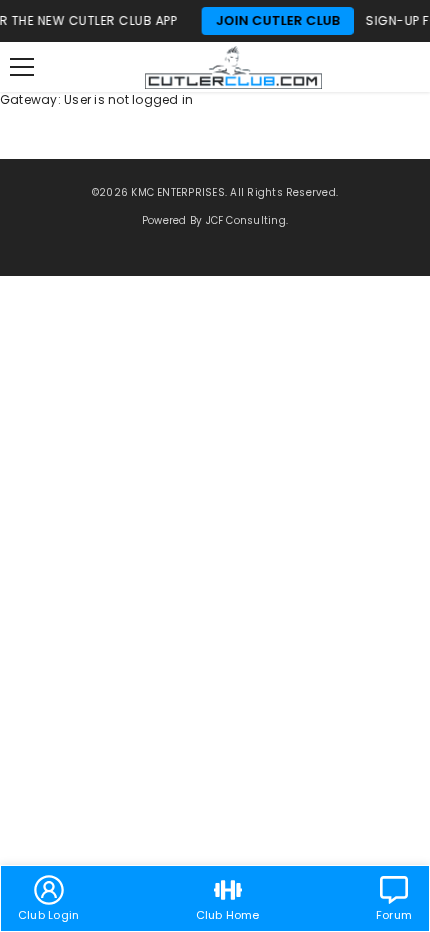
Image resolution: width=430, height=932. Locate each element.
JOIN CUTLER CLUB (271, 20)
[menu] (22, 67)
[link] (48, 898)
